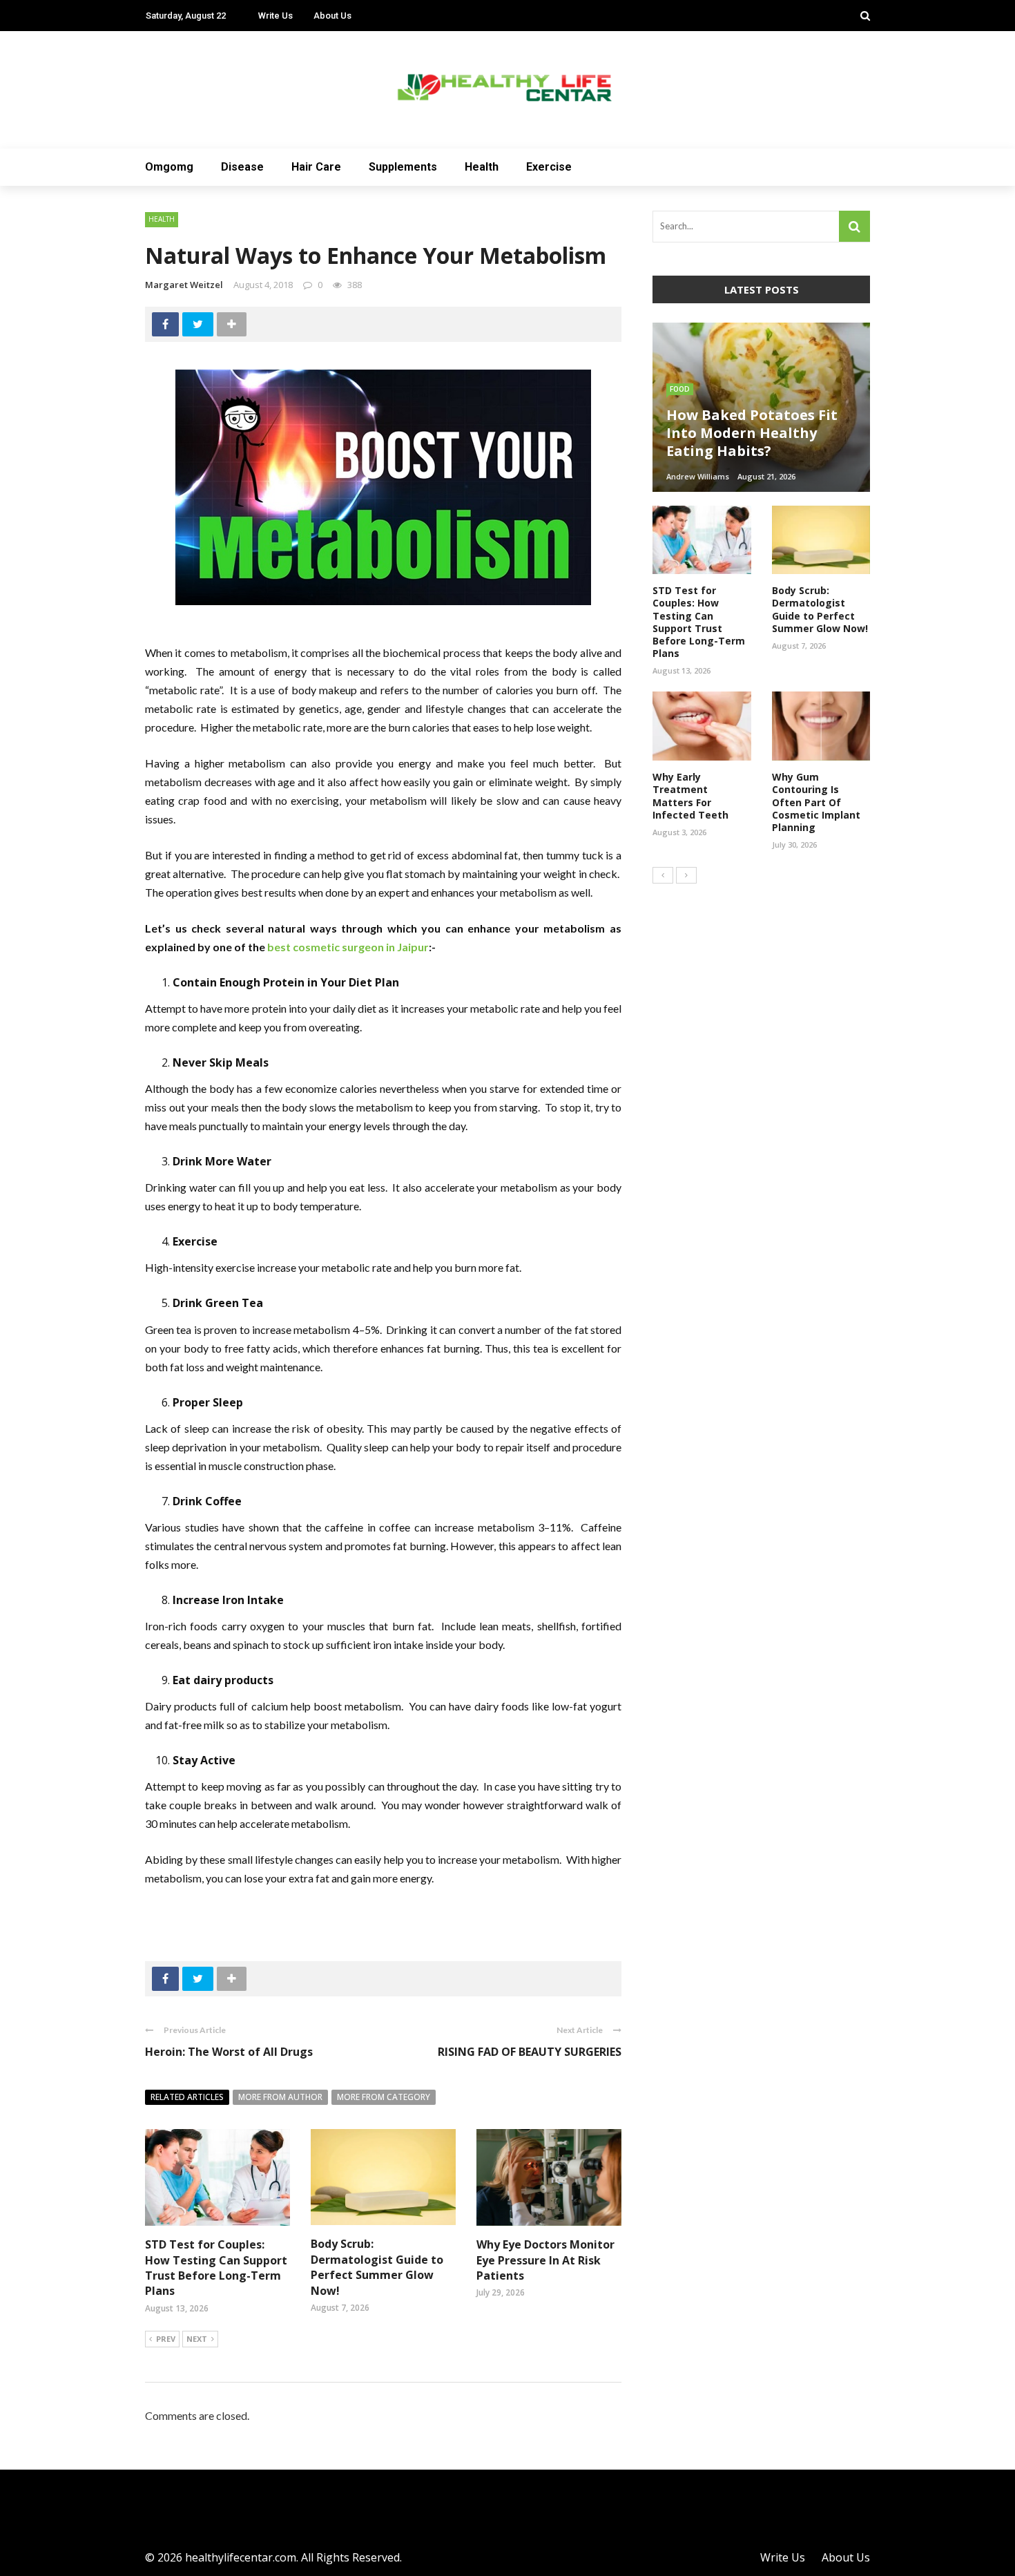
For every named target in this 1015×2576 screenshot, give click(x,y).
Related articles (187, 2097)
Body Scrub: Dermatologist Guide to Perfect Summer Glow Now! (377, 2267)
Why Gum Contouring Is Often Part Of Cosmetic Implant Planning (816, 802)
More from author (280, 2097)
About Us (332, 16)
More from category (384, 2097)
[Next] (686, 875)
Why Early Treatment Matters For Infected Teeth (690, 796)
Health (482, 167)
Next (197, 2339)
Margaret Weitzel (184, 285)
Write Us (275, 16)
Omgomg (169, 167)
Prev (166, 2339)
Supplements (403, 167)
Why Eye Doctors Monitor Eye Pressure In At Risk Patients (545, 2260)
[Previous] (663, 875)
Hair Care (316, 167)
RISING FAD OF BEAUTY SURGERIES (530, 2052)
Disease (242, 167)
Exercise (549, 167)
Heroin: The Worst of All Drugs (229, 2052)
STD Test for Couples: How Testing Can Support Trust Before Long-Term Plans (216, 2268)
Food (680, 389)
